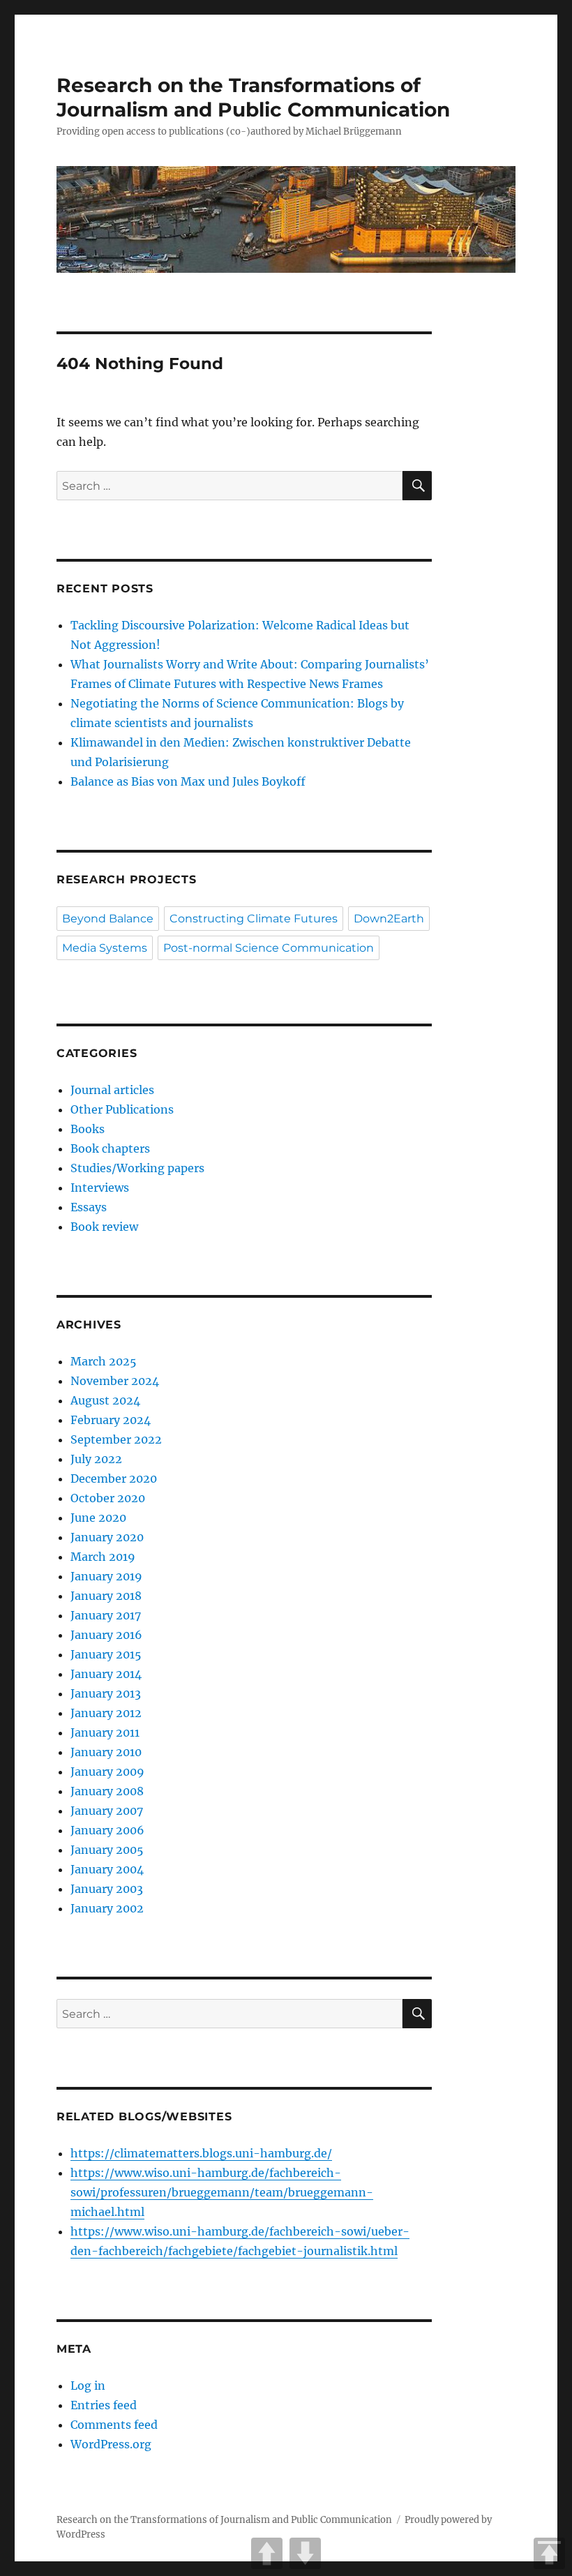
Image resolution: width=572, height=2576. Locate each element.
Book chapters (110, 1148)
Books (88, 1129)
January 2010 (106, 1752)
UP (267, 2553)
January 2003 (107, 1889)
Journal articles (112, 1090)
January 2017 (106, 1615)
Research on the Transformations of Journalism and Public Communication (253, 97)
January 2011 (105, 1732)
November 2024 (115, 1381)
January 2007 (107, 1811)
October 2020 (108, 1498)
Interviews (100, 1188)
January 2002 (107, 1908)
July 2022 (96, 1459)
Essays (89, 1207)
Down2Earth (389, 919)
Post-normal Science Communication (269, 948)
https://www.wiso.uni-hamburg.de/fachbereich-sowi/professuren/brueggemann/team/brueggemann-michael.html (222, 2192)
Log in (88, 2386)
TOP (549, 2553)
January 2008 (107, 1791)
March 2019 (103, 1557)
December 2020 (114, 1478)
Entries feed (104, 2405)
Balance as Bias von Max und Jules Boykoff (188, 781)
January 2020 (107, 1537)
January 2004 (107, 1869)
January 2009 (107, 1772)
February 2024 (111, 1420)
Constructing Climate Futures (254, 919)
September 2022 (116, 1439)
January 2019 (106, 1576)
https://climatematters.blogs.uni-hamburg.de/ (201, 2153)
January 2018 (106, 1596)
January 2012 (106, 1713)
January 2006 (107, 1830)
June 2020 (98, 1518)
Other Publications (122, 1109)
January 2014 (106, 1674)
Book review (104, 1227)
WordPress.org (111, 2444)
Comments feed (114, 2425)
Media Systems (105, 948)
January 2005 (107, 1850)
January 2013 (106, 1693)
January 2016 (106, 1635)
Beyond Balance (108, 919)
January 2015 (106, 1654)
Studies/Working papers (137, 1168)
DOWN (305, 2553)
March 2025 (104, 1361)
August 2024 (105, 1400)
